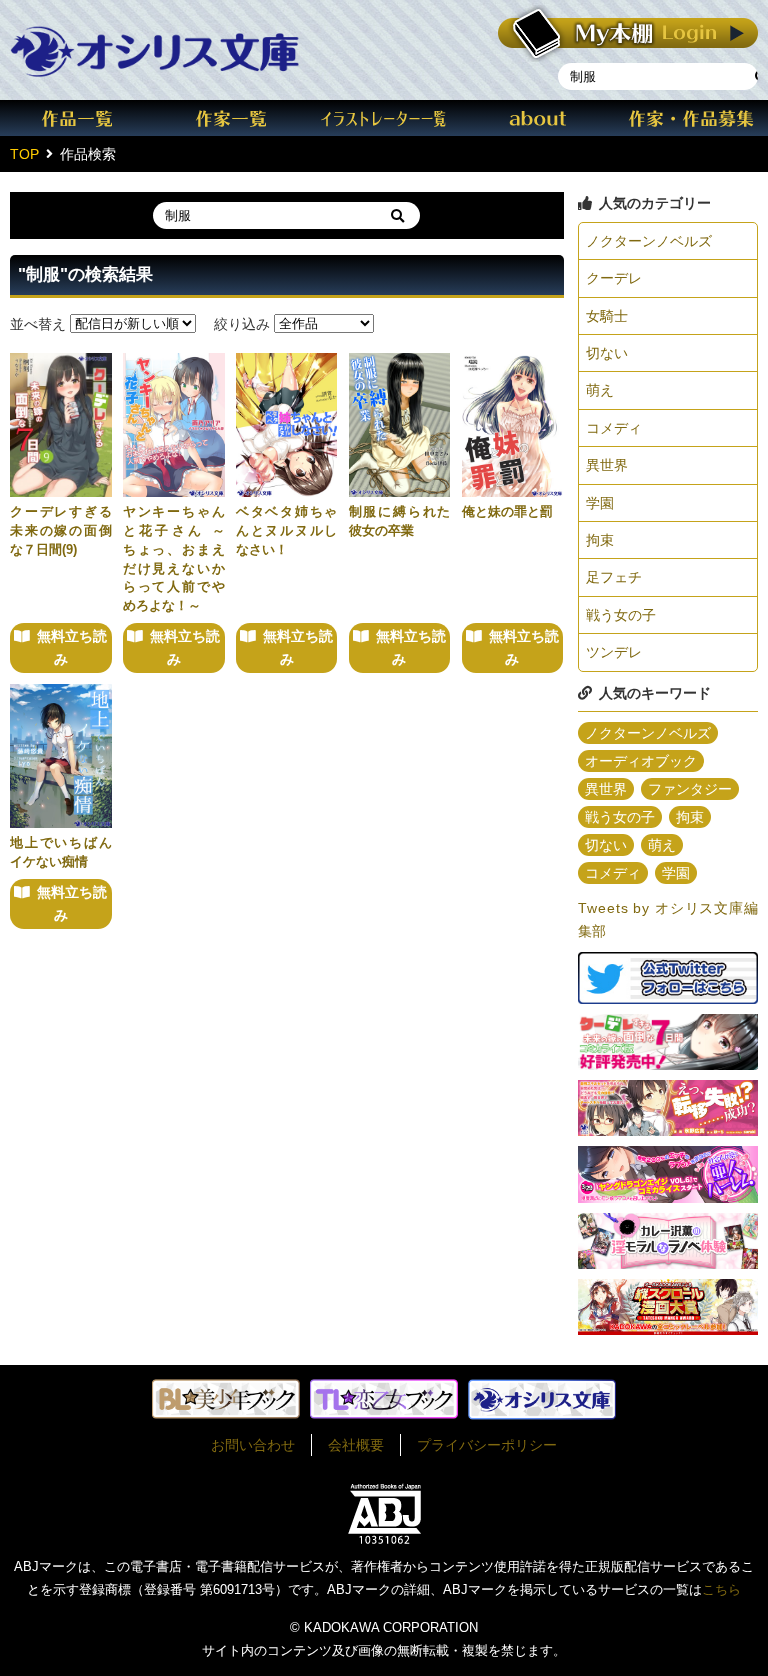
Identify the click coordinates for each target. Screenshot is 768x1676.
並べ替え (38, 323)
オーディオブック (641, 761)
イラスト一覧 (384, 118)
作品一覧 (77, 118)
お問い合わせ (253, 1445)
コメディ (614, 428)
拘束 (600, 540)
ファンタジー (690, 789)
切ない (607, 353)
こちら (721, 1589)
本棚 (628, 33)
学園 (600, 503)
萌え (600, 390)
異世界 (607, 465)
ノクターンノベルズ (649, 241)
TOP (24, 154)
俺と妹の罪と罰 (507, 512)
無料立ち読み (72, 647)
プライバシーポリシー (487, 1445)
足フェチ (614, 577)
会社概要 (356, 1445)
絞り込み (242, 323)
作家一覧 (231, 118)
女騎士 (607, 316)
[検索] (397, 215)
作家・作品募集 (691, 118)
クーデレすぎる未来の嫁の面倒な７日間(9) (61, 531)
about (538, 118)
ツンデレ (614, 652)
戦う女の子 (621, 615)
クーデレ (614, 278)
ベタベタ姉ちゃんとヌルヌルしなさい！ (287, 531)
